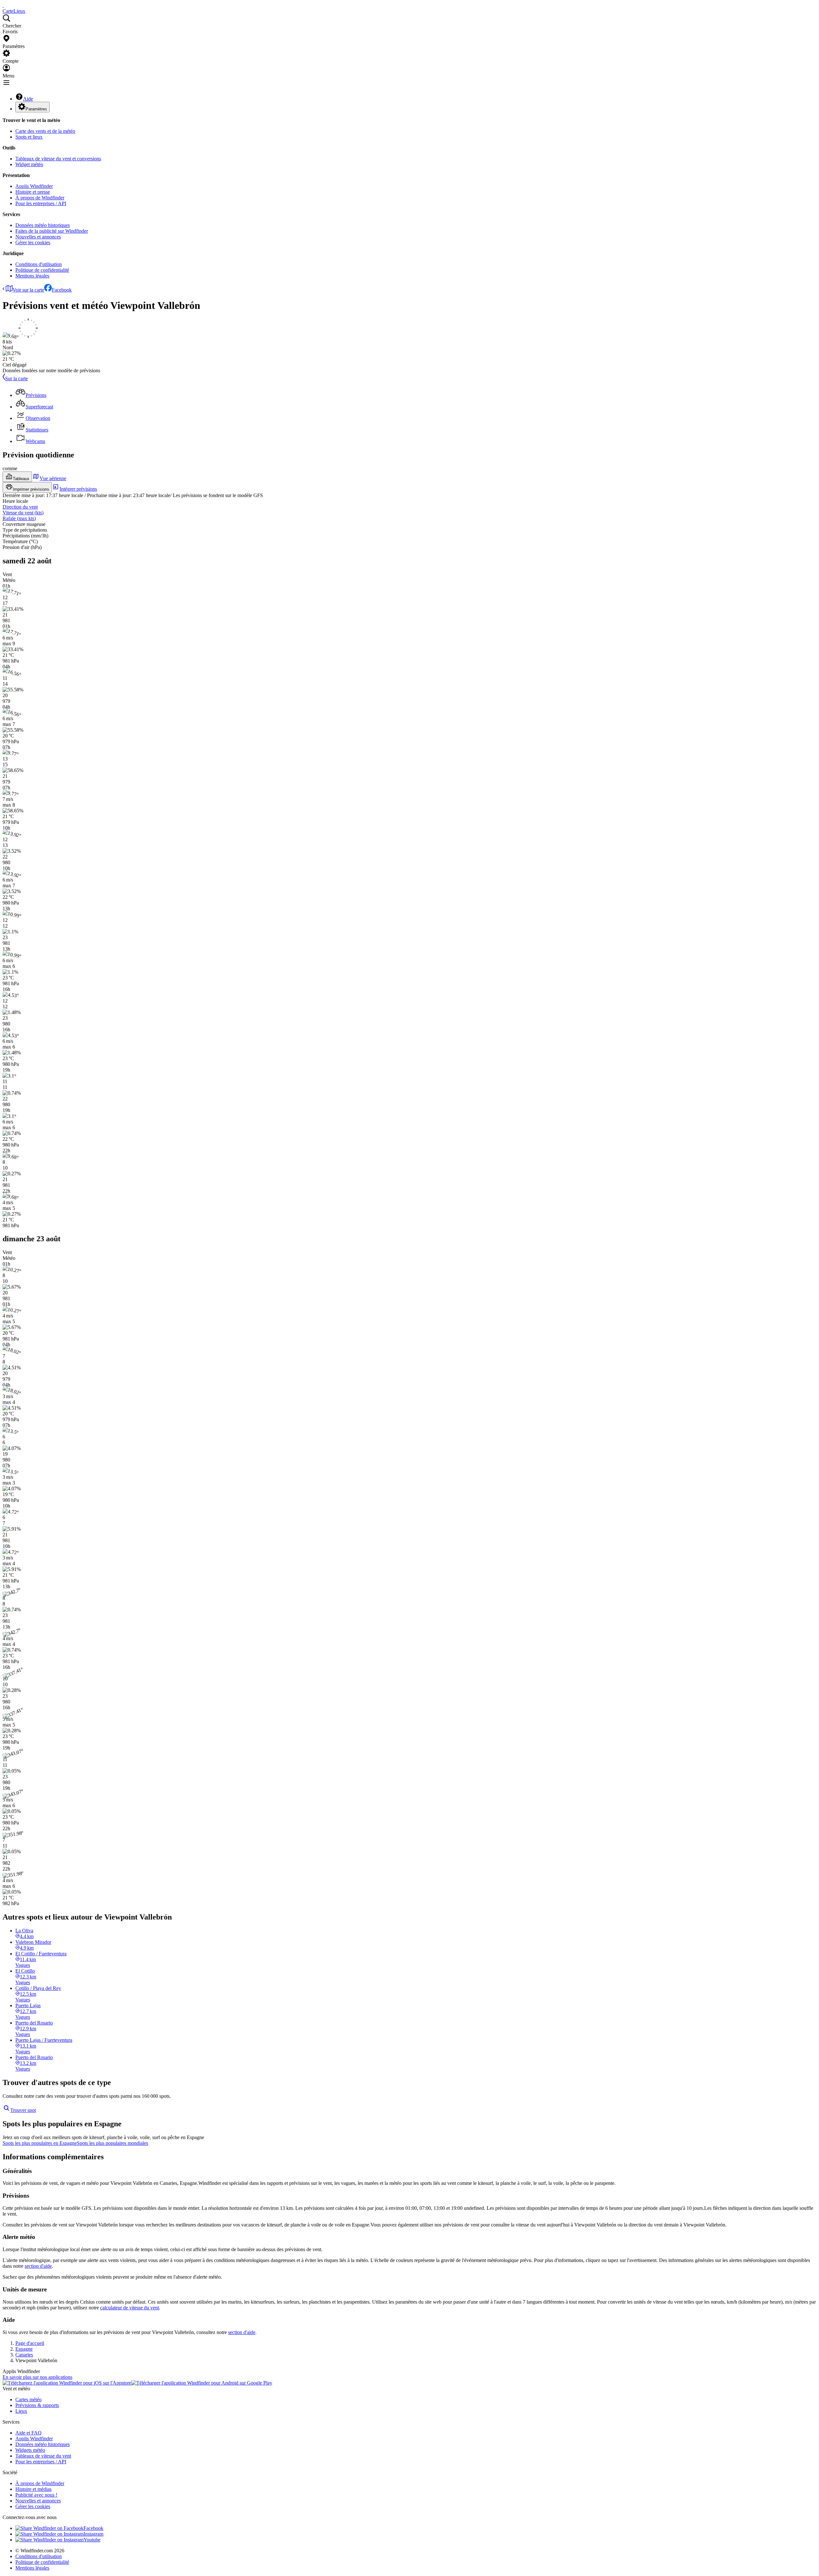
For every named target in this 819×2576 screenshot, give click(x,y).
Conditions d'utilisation (39, 264)
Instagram (93, 2534)
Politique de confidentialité (42, 270)
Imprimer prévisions (31, 489)
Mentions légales (32, 276)
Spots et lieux (29, 137)
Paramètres (36, 109)
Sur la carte (16, 378)
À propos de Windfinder (40, 198)
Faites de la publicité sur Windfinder (52, 231)
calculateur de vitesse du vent (130, 2308)
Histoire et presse (33, 192)
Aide (28, 99)
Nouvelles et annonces (38, 237)
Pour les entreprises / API (41, 203)
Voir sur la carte (28, 290)
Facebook (62, 290)
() (23, 513)
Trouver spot (23, 2110)
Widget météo (29, 164)
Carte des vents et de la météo (45, 131)
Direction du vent (20, 507)
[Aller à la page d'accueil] (3, 5)
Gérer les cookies (33, 242)
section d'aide (38, 2266)
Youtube (92, 2540)
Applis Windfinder (34, 186)
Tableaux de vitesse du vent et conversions (58, 159)
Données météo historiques (43, 225)
